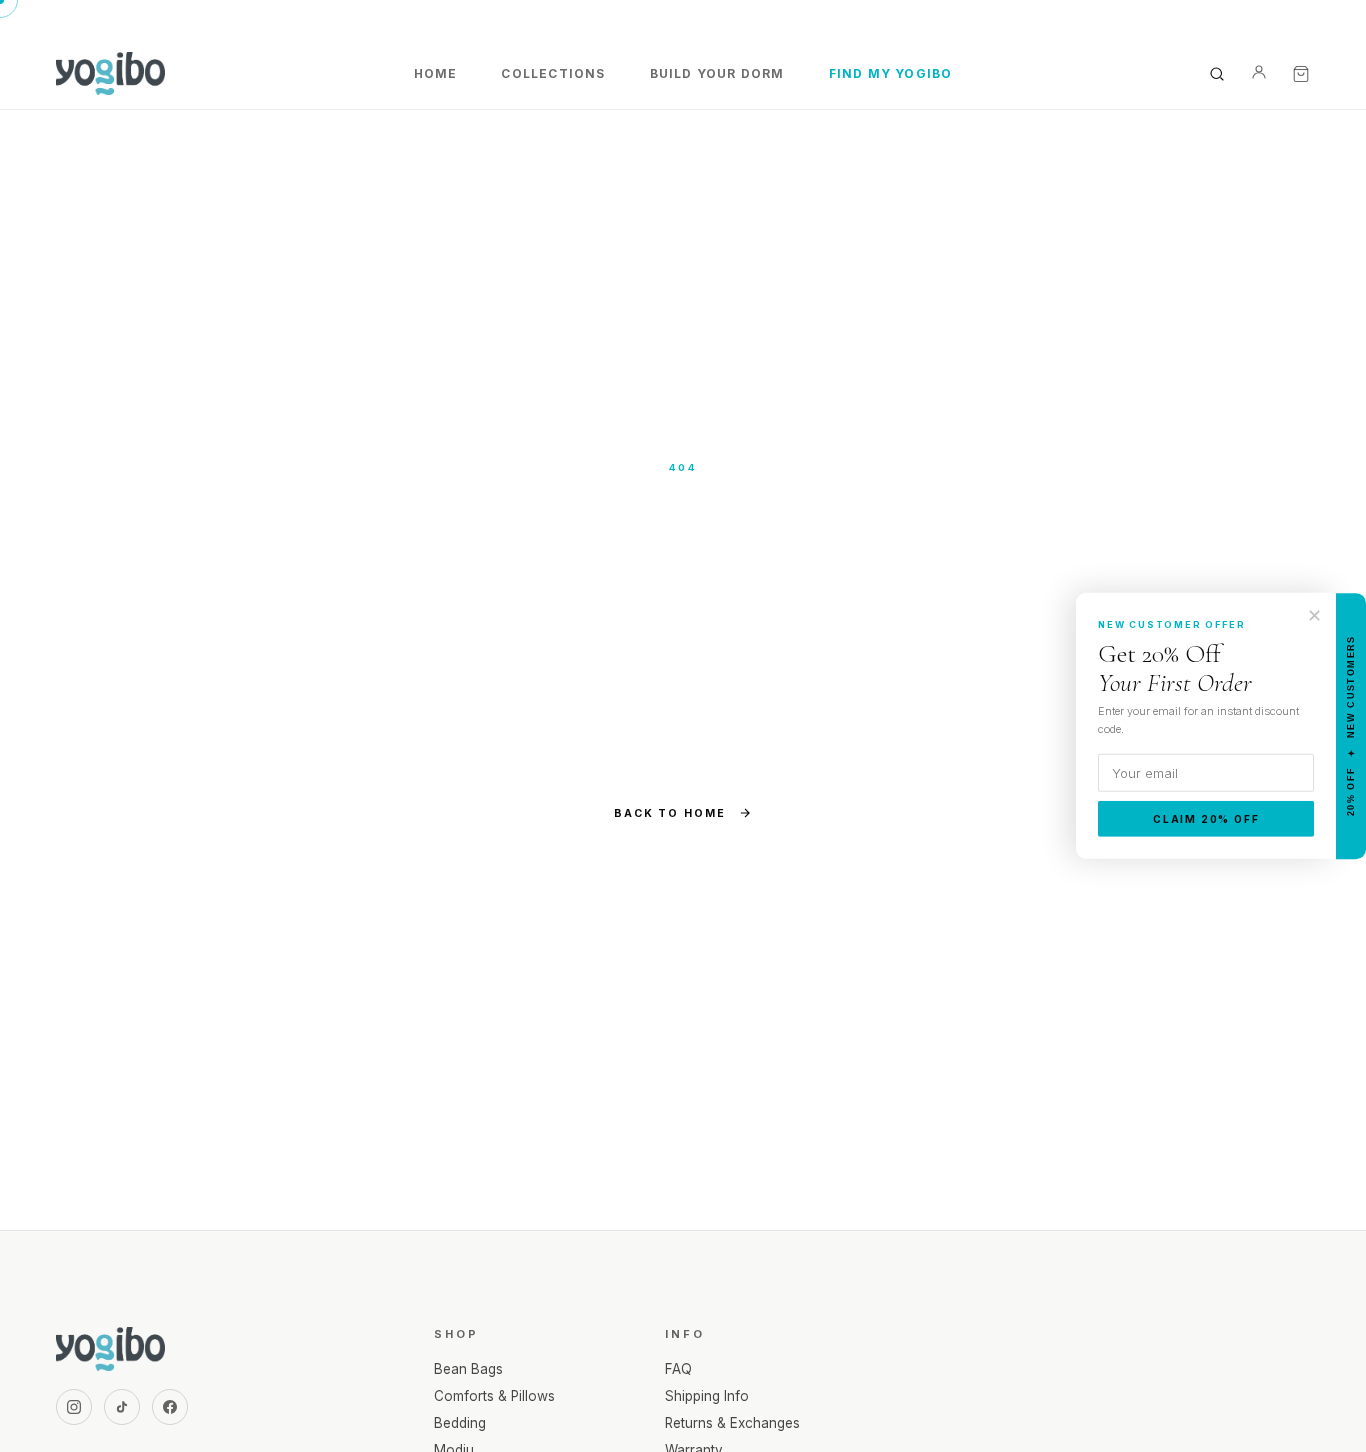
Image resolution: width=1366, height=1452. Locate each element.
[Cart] (1301, 74)
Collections (553, 73)
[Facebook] (170, 1407)
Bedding (460, 1423)
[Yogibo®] (110, 74)
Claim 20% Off (1206, 819)
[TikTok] (122, 1407)
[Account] (1259, 74)
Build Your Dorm (717, 73)
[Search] (1217, 74)
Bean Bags (468, 1369)
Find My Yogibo (891, 73)
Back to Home (670, 813)
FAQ (678, 1369)
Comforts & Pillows (494, 1396)
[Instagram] (74, 1407)
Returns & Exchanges (732, 1423)
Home (436, 73)
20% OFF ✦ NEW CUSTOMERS (1351, 726)
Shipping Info (707, 1396)
